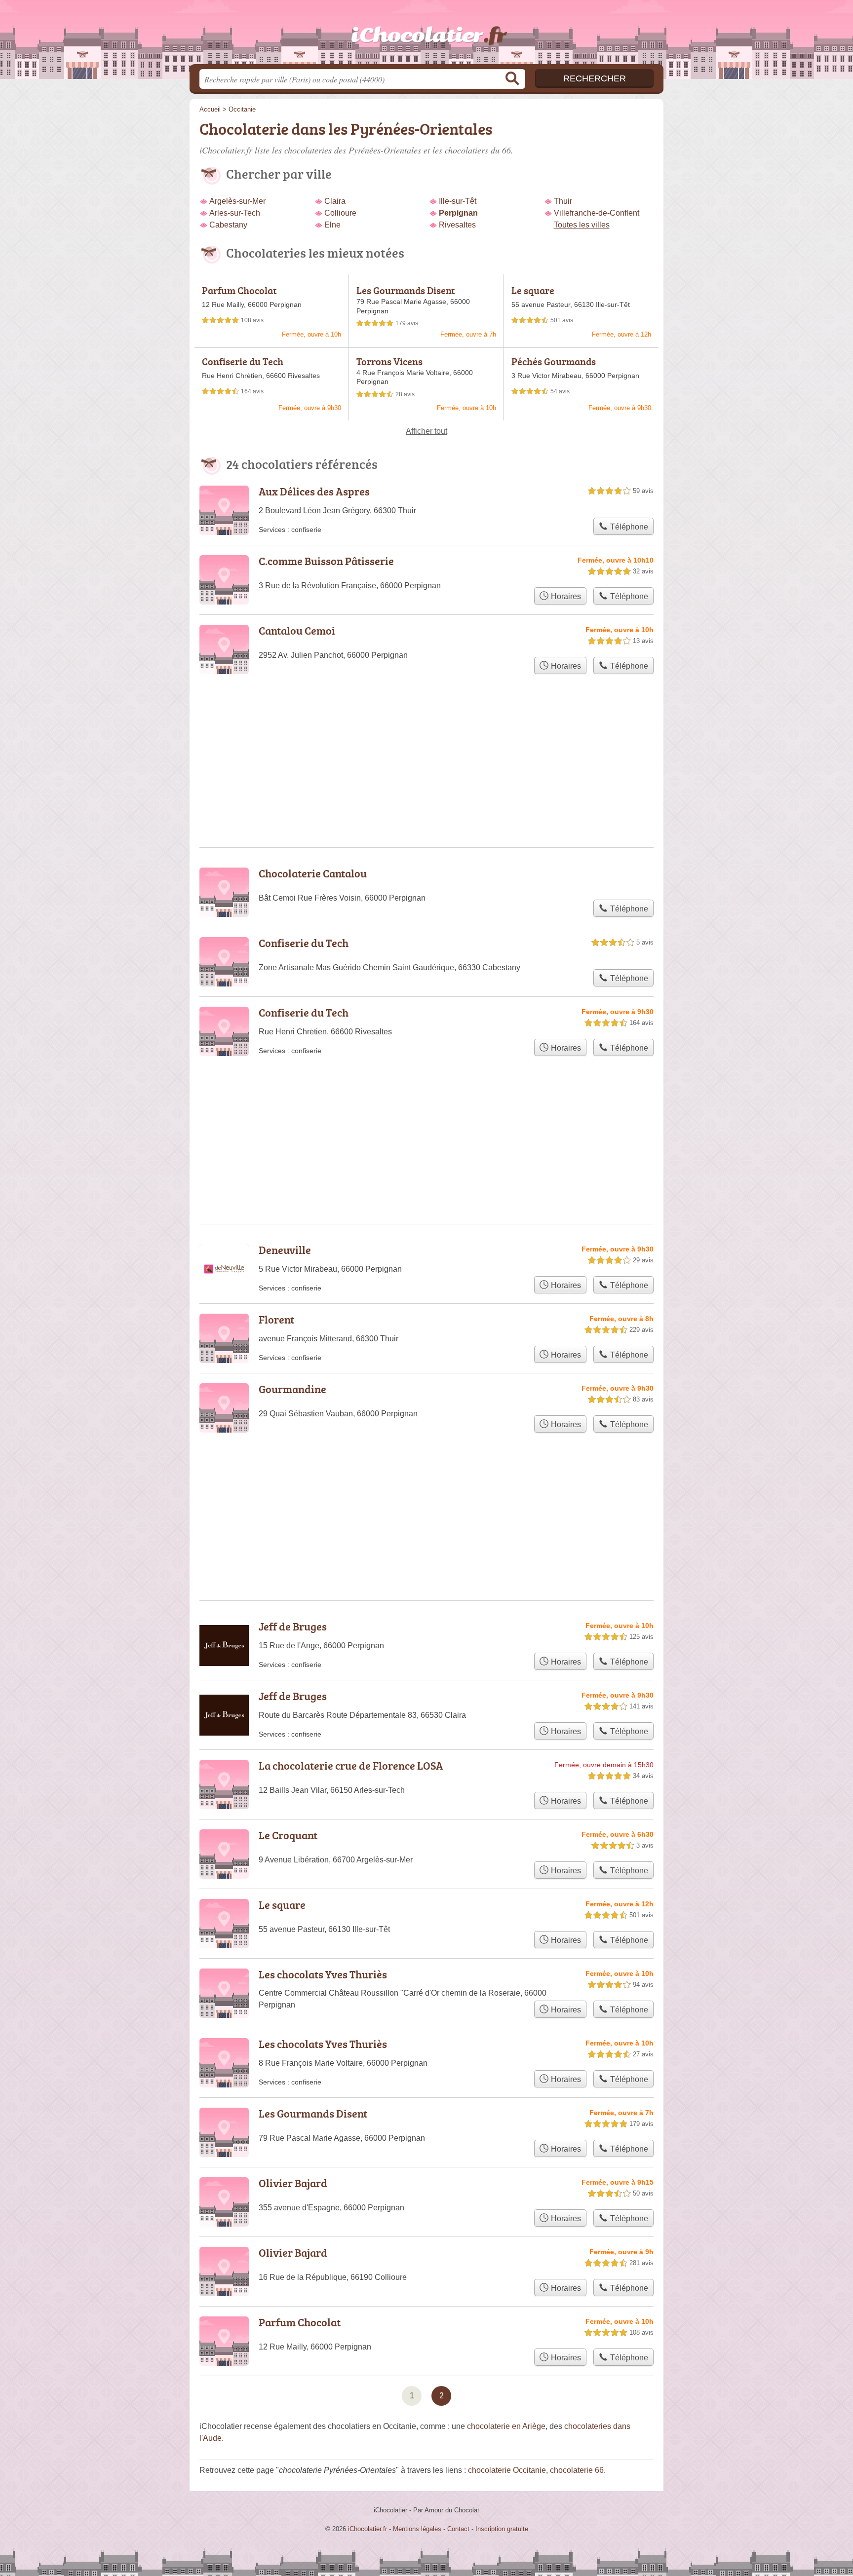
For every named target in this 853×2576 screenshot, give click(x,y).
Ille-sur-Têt (458, 201)
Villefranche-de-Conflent (597, 213)
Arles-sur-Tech (235, 213)
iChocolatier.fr (426, 35)
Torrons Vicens (389, 361)
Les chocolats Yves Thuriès (323, 1974)
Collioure (340, 213)
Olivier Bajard (293, 2183)
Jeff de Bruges (293, 1626)
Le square (533, 290)
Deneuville (285, 1250)
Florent (276, 1319)
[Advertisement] (426, 1493)
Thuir (563, 201)
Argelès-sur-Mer (237, 201)
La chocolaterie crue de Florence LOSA (351, 1765)
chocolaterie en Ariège (506, 2426)
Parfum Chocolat (239, 290)
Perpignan (458, 213)
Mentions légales (417, 2529)
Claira (335, 201)
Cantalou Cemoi (297, 630)
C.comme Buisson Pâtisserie (326, 561)
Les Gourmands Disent (406, 290)
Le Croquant (288, 1835)
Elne (332, 225)
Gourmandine (292, 1389)
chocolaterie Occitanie (507, 2470)
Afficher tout (426, 431)
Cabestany (228, 225)
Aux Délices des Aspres (314, 491)
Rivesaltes (457, 225)
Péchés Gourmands (554, 361)
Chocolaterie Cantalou (313, 873)
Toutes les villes (582, 225)
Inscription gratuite (502, 2529)
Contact (458, 2529)
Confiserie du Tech (243, 361)
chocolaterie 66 (577, 2470)
